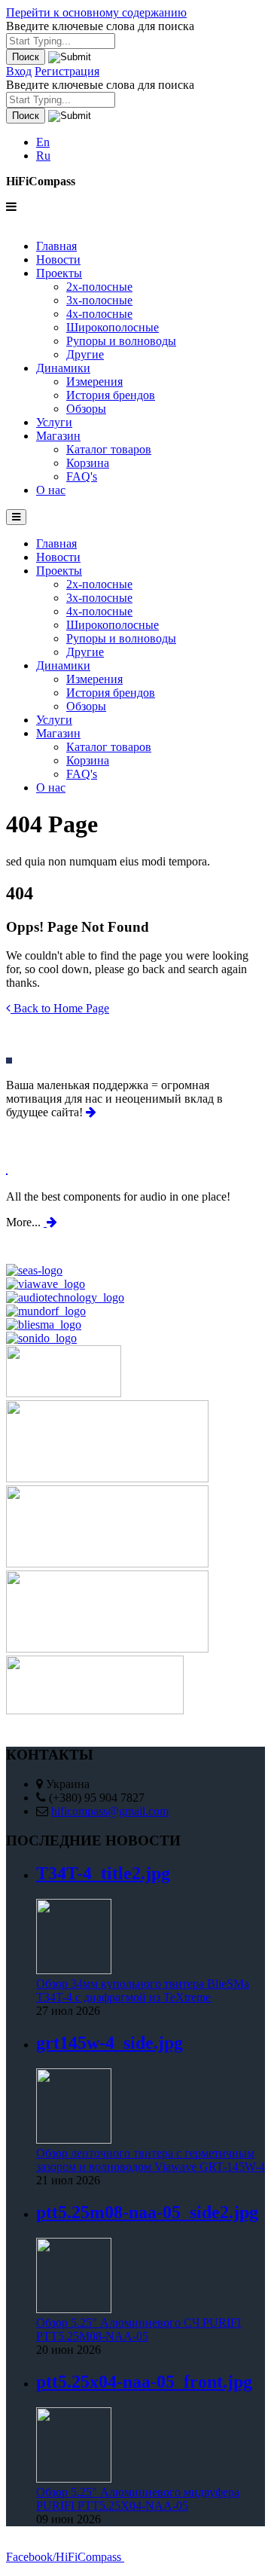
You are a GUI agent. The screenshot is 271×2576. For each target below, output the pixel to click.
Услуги (54, 422)
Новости (58, 259)
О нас (51, 490)
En (43, 142)
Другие (85, 354)
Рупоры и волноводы (121, 341)
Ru (43, 156)
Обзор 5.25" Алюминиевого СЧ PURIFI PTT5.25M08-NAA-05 (139, 2329)
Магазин (58, 436)
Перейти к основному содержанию (96, 12)
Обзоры (86, 409)
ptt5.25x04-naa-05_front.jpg (144, 2382)
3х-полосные (99, 300)
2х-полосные (99, 287)
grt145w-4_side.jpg (110, 2043)
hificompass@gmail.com (110, 1811)
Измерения (94, 382)
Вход (19, 71)
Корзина (88, 463)
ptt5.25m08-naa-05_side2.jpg (147, 2212)
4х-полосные (99, 314)
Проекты (59, 273)
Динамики (63, 368)
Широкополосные (113, 327)
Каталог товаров (109, 449)
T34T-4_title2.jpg (103, 1873)
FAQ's (82, 476)
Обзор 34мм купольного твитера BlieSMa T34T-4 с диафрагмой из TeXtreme (143, 1990)
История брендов (111, 395)
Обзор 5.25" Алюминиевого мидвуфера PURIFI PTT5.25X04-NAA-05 (138, 2499)
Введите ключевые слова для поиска (100, 26)
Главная (56, 246)
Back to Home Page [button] (60, 1008)
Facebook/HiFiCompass (65, 2556)
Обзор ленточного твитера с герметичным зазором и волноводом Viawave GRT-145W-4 (151, 2160)
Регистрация (67, 71)
